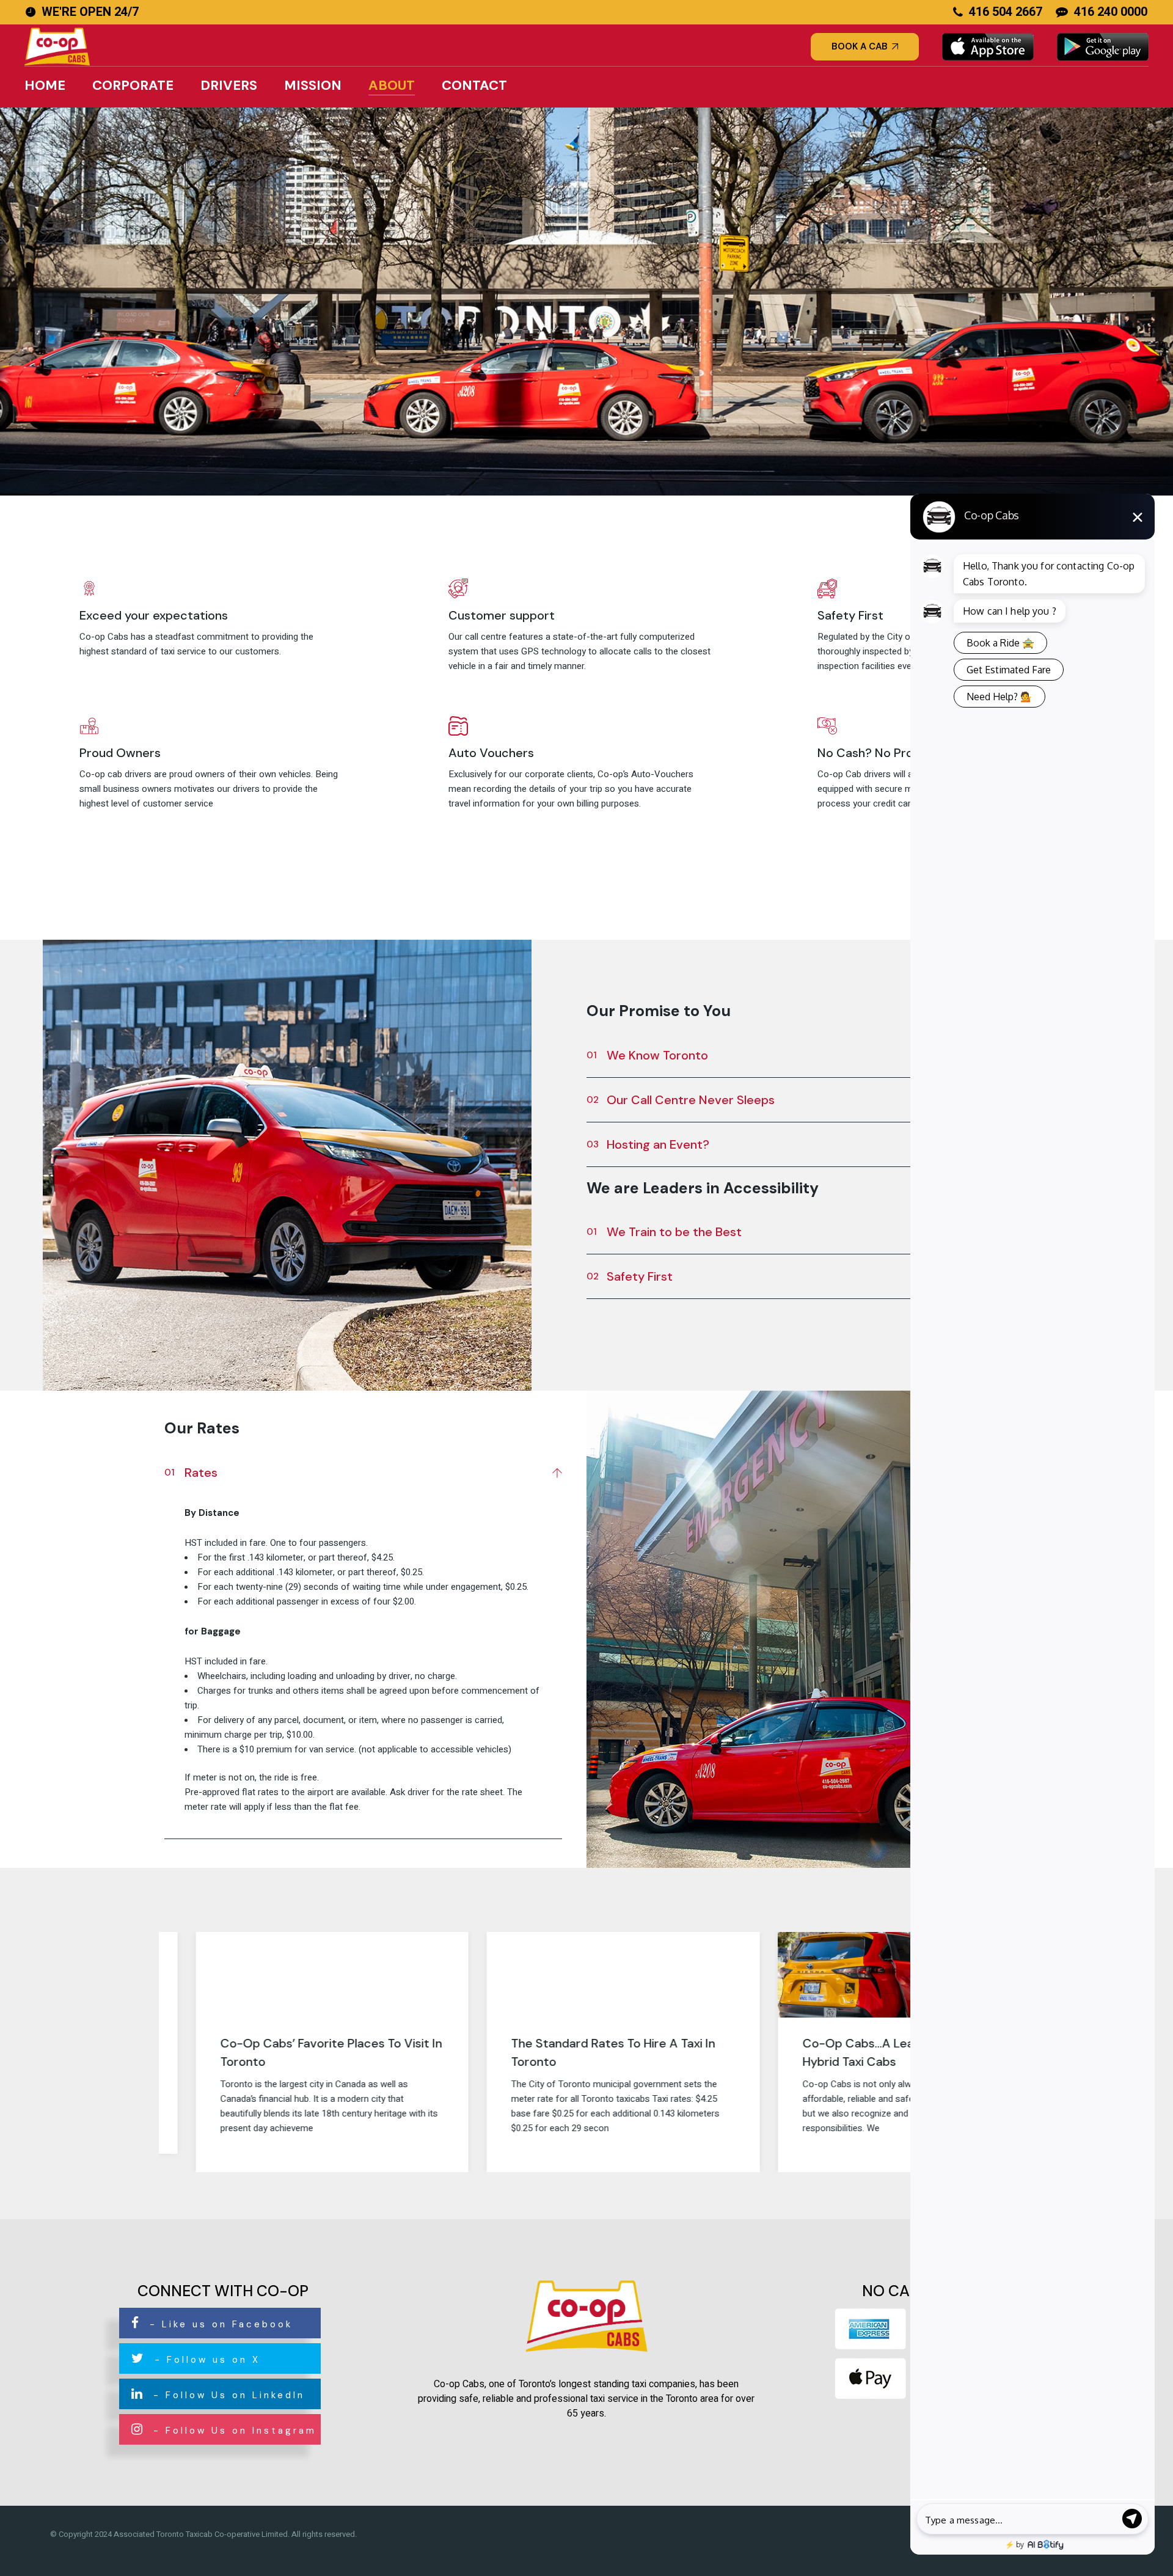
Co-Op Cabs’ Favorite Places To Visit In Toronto (294, 2052)
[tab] (363, 1470)
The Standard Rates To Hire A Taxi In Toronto (577, 2052)
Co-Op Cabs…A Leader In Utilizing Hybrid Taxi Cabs (861, 2052)
